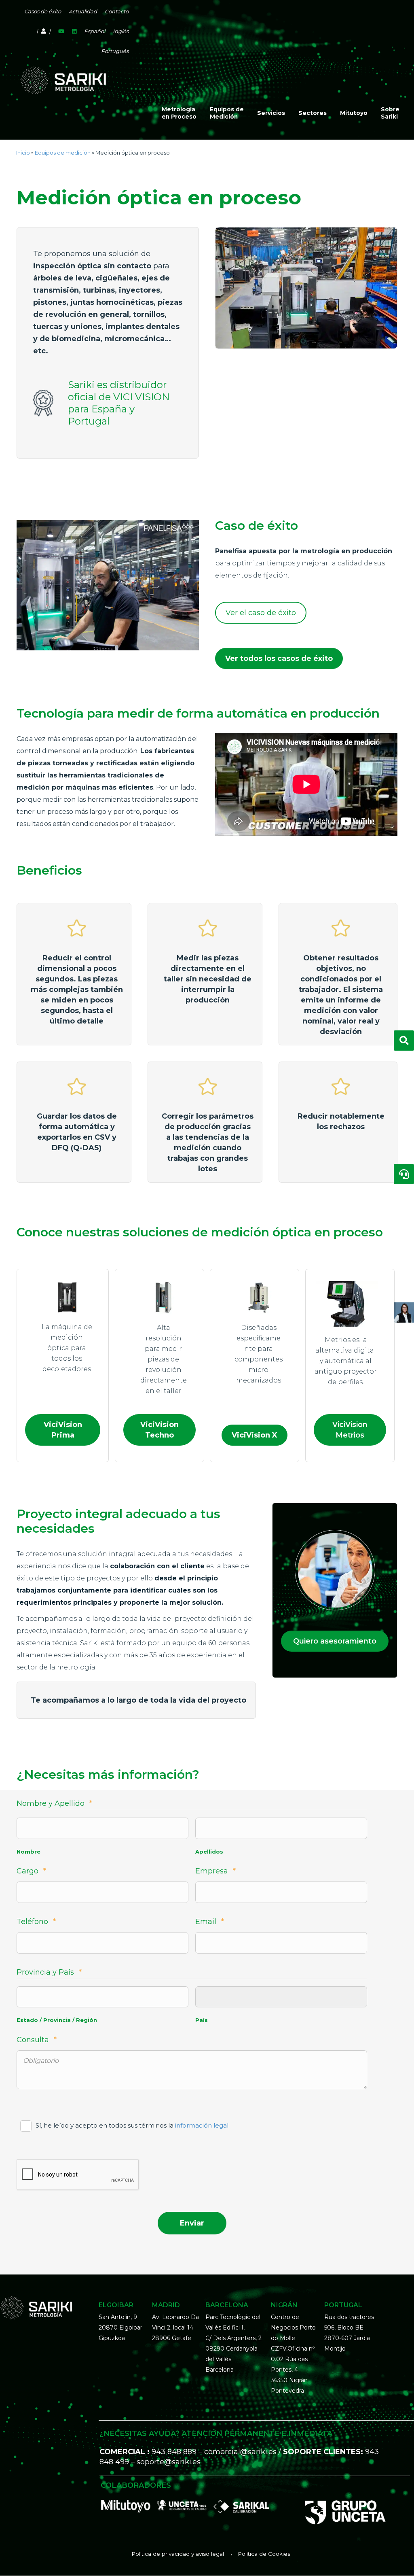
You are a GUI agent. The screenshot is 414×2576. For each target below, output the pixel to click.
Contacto (117, 11)
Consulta (37, 2040)
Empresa (215, 1871)
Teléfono (36, 1922)
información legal (202, 2125)
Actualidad (83, 11)
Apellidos (209, 1852)
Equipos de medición (63, 153)
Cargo (31, 1871)
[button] (261, 613)
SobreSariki (390, 113)
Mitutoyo (354, 113)
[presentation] (78, 2175)
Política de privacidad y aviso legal (178, 2554)
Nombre (29, 1852)
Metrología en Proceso (179, 113)
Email (210, 1922)
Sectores (313, 113)
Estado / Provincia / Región (57, 2020)
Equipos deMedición (227, 113)
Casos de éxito (43, 11)
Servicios (271, 113)
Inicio (23, 153)
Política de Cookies (264, 2554)
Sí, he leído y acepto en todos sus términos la (132, 2125)
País (202, 2020)
